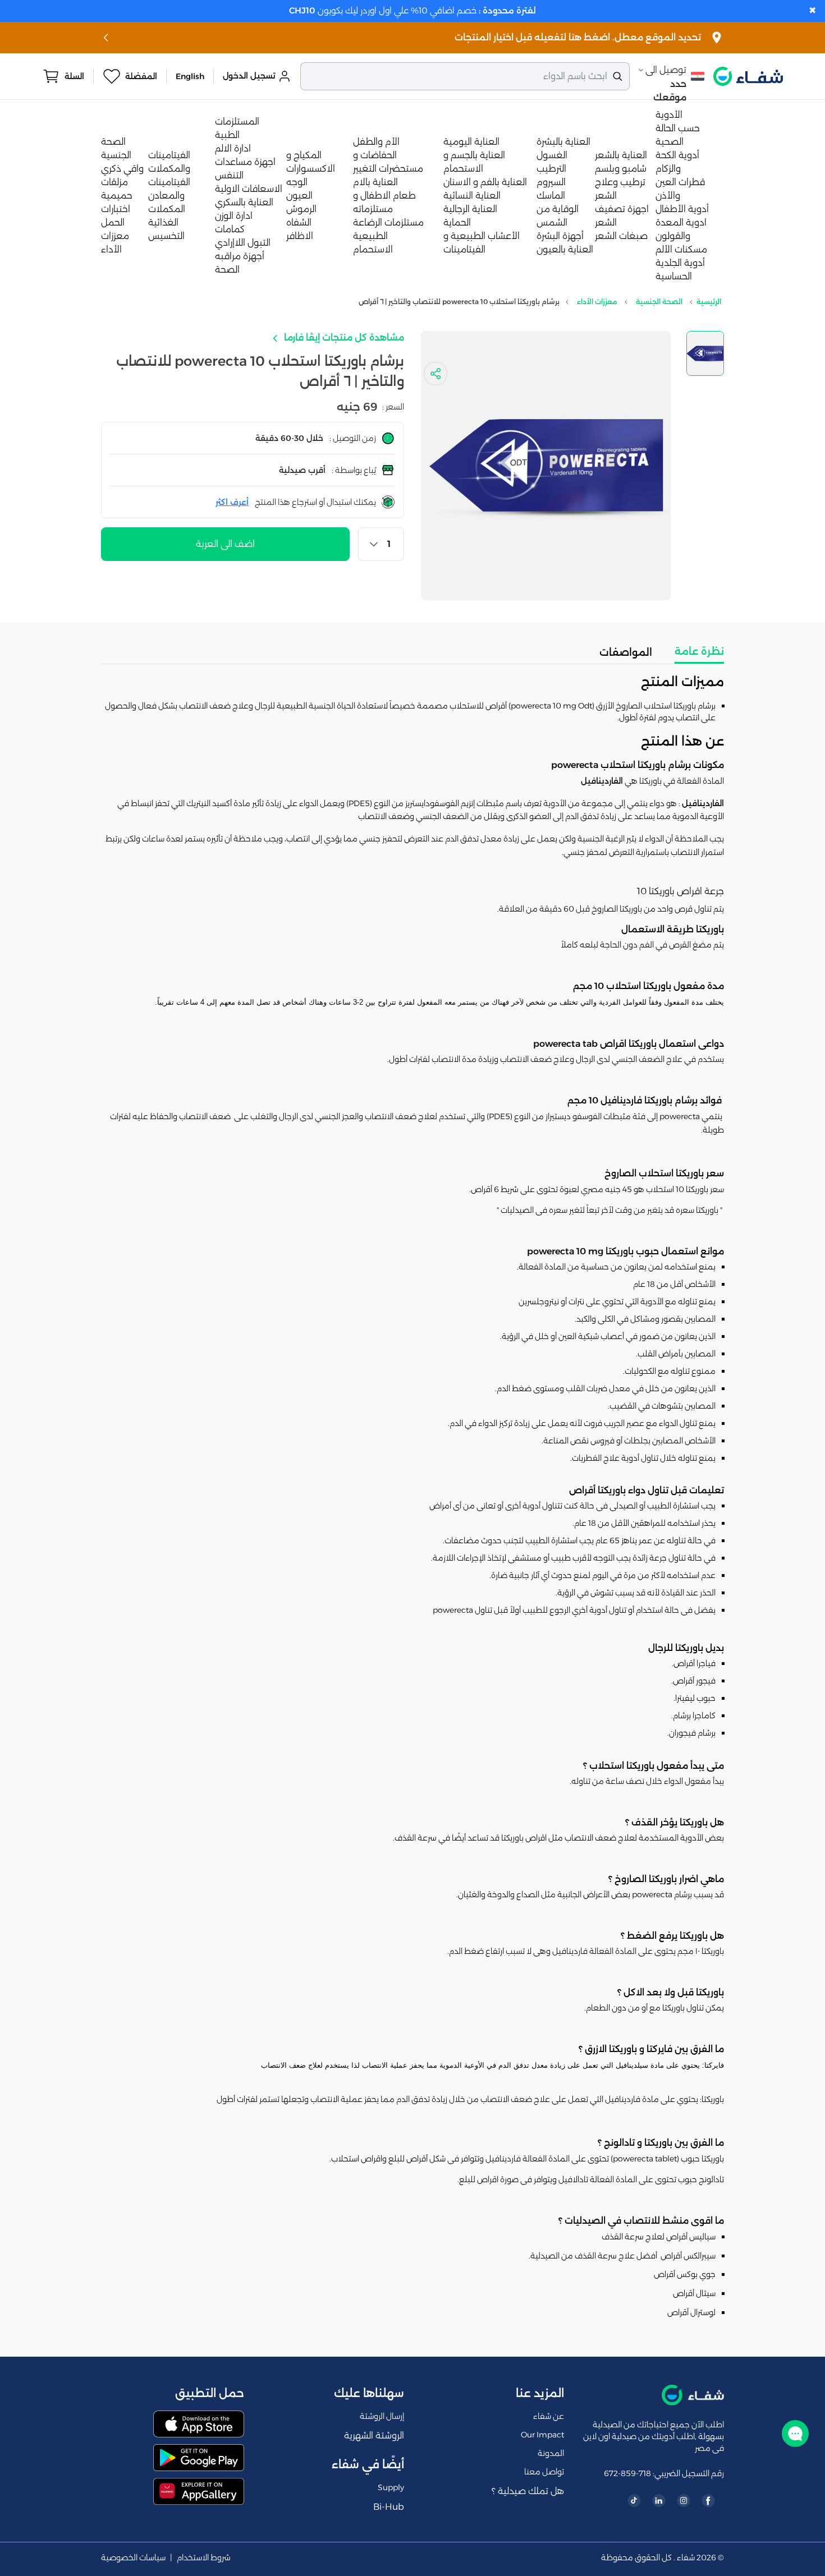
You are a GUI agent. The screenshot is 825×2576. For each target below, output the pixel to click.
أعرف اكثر (232, 502)
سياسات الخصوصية (133, 2558)
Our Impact (542, 2435)
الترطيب (551, 169)
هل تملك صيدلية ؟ (528, 2491)
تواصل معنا (544, 2472)
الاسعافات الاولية (249, 189)
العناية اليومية (471, 142)
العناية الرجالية (470, 209)
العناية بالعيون (565, 249)
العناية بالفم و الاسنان (485, 182)
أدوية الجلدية (680, 263)
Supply (391, 2487)
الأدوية (669, 115)
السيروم (551, 182)
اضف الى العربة (225, 544)
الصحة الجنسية (659, 302)
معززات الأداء (597, 302)
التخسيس (166, 236)
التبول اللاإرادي (243, 243)
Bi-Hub (389, 2507)
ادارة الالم (233, 148)
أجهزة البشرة (560, 236)
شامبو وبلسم (621, 169)
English (190, 76)
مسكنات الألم (681, 249)
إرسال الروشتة (382, 2416)
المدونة (551, 2453)
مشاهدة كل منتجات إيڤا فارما (343, 337)
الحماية (457, 222)
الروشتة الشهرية (374, 2435)
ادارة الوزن (234, 216)
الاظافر (300, 236)
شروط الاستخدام (204, 2558)
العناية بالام (375, 182)
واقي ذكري (122, 169)
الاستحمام (373, 249)
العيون (299, 196)
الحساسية (674, 276)
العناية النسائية (472, 196)
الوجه (297, 182)
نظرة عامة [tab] (699, 651)
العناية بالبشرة (563, 142)
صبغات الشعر (621, 236)
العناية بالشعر (621, 155)
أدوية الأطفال (682, 209)
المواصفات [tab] (626, 652)
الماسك (551, 196)
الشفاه (299, 222)
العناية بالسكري (244, 202)
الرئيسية (709, 302)
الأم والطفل (376, 142)
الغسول (552, 155)
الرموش (301, 209)
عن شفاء (549, 2416)
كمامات (230, 229)
